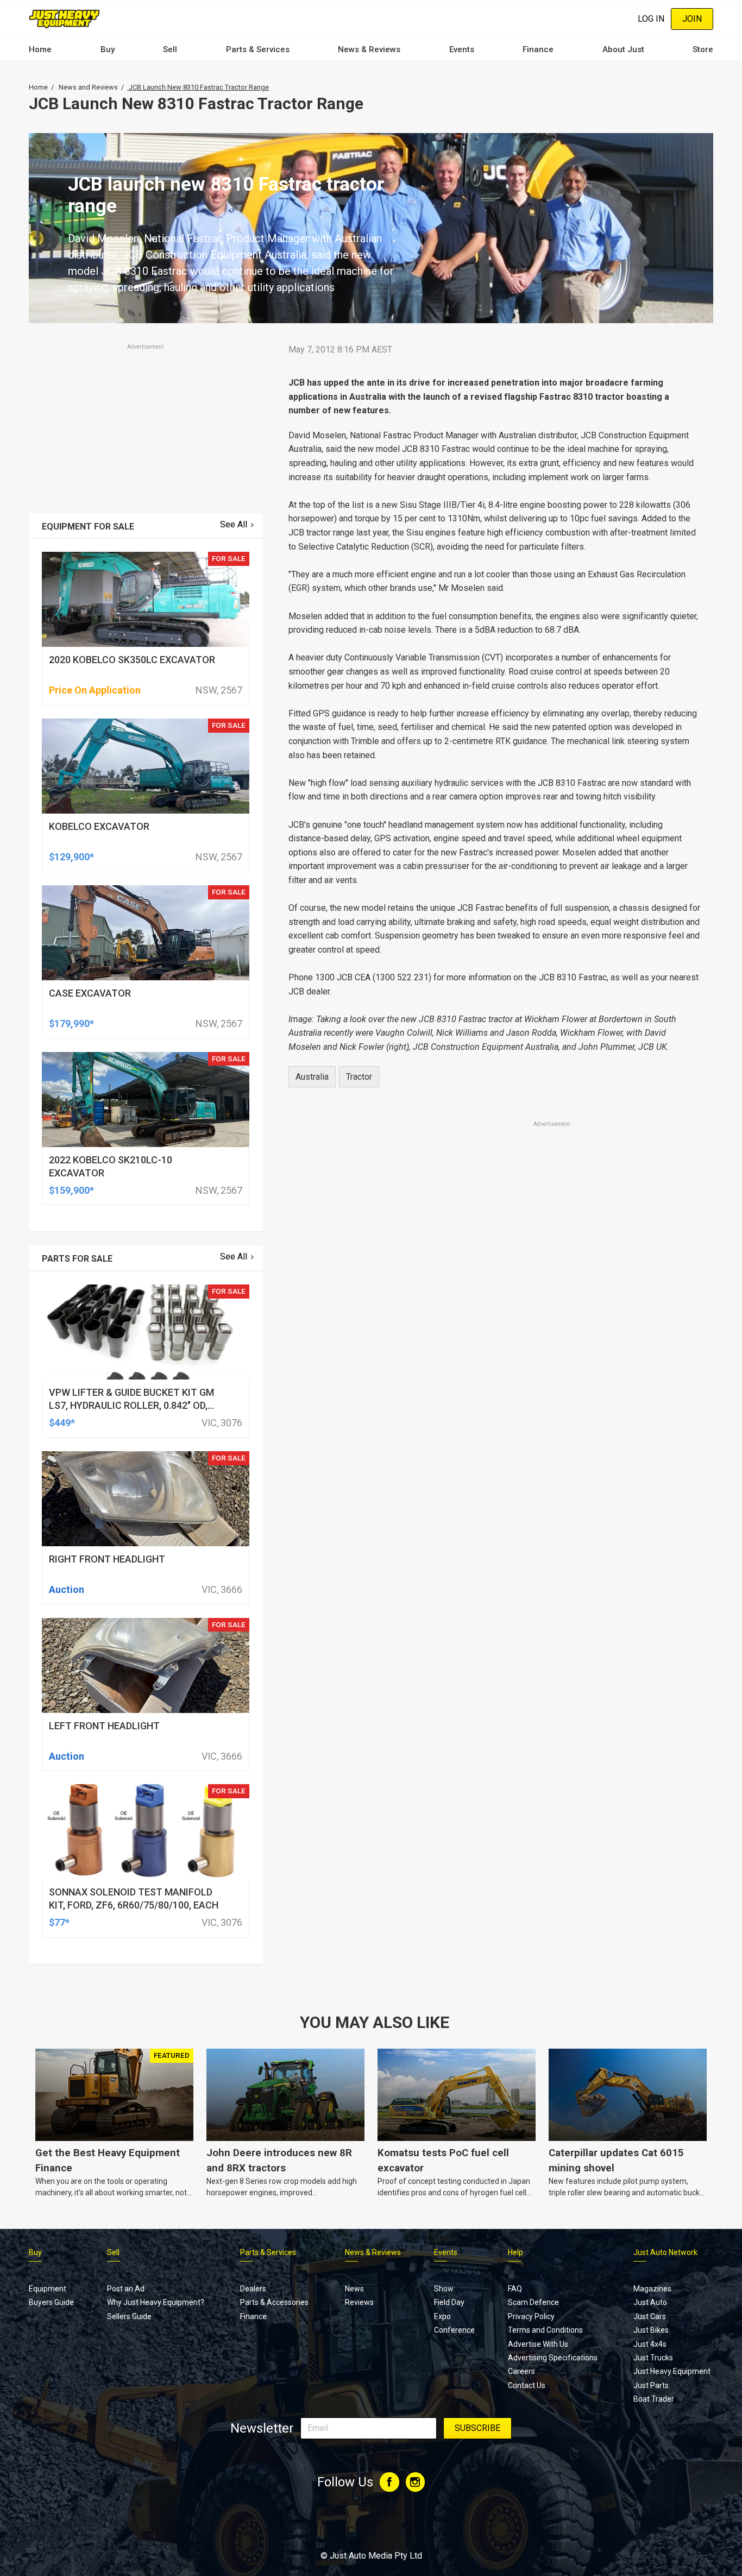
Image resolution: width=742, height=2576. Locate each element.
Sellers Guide (129, 2316)
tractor (359, 1077)
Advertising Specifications (553, 2358)
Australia (312, 1077)
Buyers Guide (51, 2302)
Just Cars (650, 2316)
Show (444, 2289)
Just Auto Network (665, 2252)
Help (515, 2252)
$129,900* (71, 857)
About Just (623, 49)
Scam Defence (533, 2302)
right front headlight (107, 1559)
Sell (170, 49)
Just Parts (651, 2385)
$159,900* (71, 1190)
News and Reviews (88, 87)
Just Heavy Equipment (672, 2371)
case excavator (90, 993)
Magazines (652, 2289)
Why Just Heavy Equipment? (156, 2302)
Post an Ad (126, 2289)
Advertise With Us (538, 2344)
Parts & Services (258, 49)
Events (462, 49)
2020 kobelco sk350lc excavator (132, 660)
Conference (454, 2330)
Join (692, 19)
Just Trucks (653, 2358)
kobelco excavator (99, 826)
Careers (521, 2371)
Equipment (48, 2289)
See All (234, 524)
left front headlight (104, 1726)
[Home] (64, 19)
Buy (108, 49)
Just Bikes (651, 2330)
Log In (651, 19)
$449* (62, 1423)
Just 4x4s (650, 2344)
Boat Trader (654, 2399)
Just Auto (650, 2302)
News (354, 2289)
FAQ (515, 2289)
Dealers (253, 2289)
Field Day (449, 2302)
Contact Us (527, 2385)
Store (703, 49)
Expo (442, 2316)
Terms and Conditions (545, 2330)
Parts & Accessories (274, 2302)
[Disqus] (494, 1433)
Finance (538, 49)
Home (40, 49)
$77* (59, 1922)
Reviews (359, 2302)
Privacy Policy (531, 2316)
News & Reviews (369, 49)
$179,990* (71, 1024)
